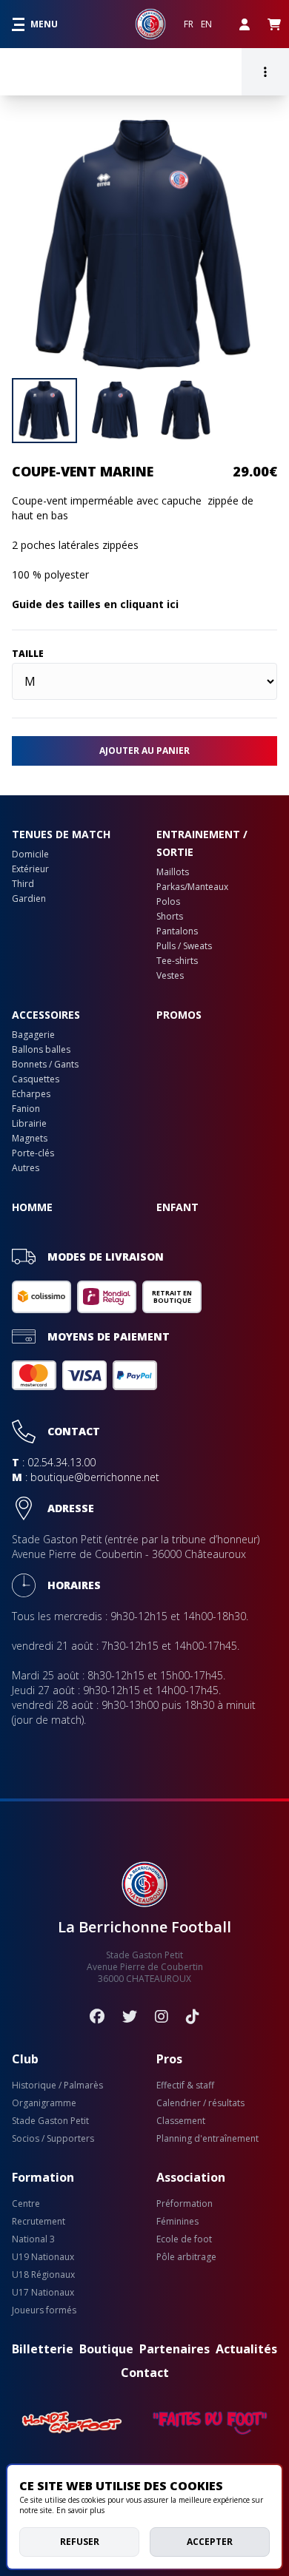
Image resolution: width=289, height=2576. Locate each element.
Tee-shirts (177, 961)
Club (25, 2059)
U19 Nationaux (43, 2257)
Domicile (30, 854)
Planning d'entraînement (207, 2139)
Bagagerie (33, 1035)
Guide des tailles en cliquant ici (95, 604)
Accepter (210, 2542)
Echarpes (31, 1094)
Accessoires (46, 1015)
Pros (169, 2059)
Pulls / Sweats (184, 946)
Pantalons (177, 931)
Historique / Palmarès (57, 2086)
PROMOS (179, 1015)
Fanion (26, 1109)
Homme (32, 1207)
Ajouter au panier (144, 751)
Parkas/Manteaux (192, 887)
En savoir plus (80, 2510)
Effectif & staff (185, 2086)
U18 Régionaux (43, 2275)
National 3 (33, 2239)
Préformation (185, 2204)
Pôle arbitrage (186, 2257)
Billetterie (43, 2349)
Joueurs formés (44, 2310)
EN (206, 24)
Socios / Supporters (53, 2139)
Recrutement (39, 2222)
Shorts (170, 917)
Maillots (173, 872)
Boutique (106, 2349)
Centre (26, 2204)
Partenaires (175, 2349)
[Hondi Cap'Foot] (73, 2423)
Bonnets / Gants (45, 1065)
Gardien (29, 899)
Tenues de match (61, 834)
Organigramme (44, 2103)
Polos (168, 902)
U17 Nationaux (43, 2293)
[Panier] (274, 24)
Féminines (177, 2222)
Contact (145, 2373)
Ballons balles (41, 1050)
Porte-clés (33, 1153)
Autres (26, 1168)
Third (23, 884)
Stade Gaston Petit (50, 2121)
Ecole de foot (184, 2239)
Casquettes (36, 1079)
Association (191, 2177)
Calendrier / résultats (200, 2103)
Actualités (246, 2349)
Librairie (29, 1124)
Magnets (30, 1139)
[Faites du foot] (210, 2423)
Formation (43, 2177)
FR (189, 24)
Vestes (170, 976)
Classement (181, 2121)
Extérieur (30, 869)
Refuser (80, 2542)
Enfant (177, 1207)
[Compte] (245, 24)
